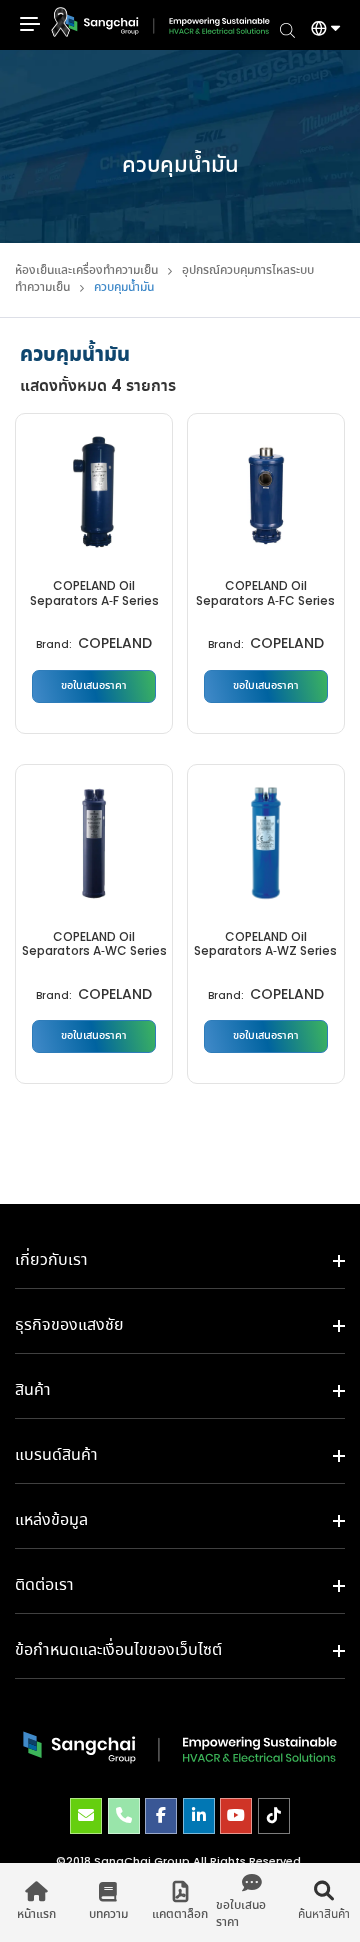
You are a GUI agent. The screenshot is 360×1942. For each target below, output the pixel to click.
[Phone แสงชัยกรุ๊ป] (124, 1816)
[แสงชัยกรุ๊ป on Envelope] (86, 1816)
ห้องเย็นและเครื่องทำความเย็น (86, 270)
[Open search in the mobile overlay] (287, 29)
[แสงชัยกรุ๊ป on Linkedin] (199, 1816)
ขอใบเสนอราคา (94, 686)
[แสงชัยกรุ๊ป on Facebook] (161, 1816)
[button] (318, 31)
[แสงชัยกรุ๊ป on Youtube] (236, 1816)
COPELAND (115, 644)
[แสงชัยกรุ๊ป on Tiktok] (274, 1816)
